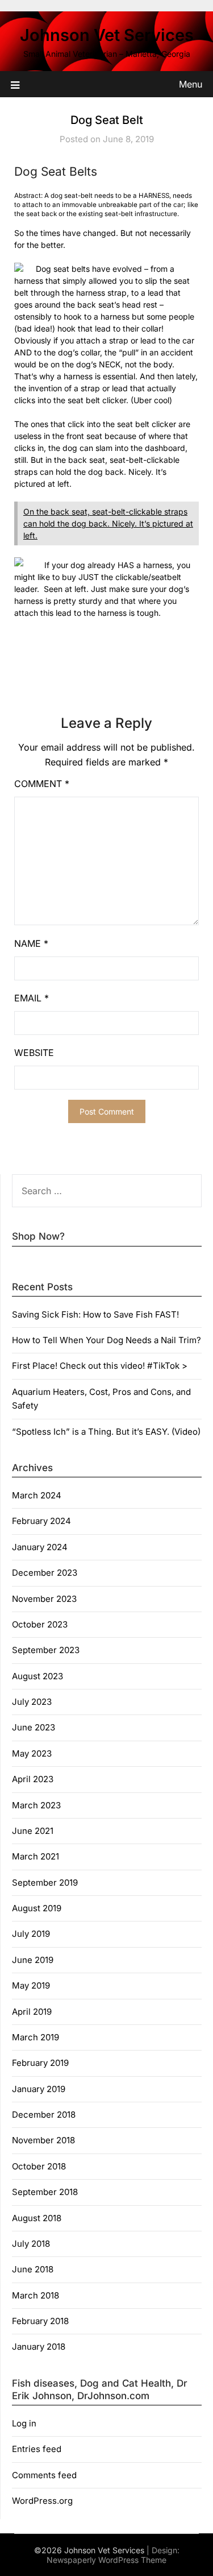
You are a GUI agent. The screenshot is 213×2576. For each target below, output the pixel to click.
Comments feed (44, 2475)
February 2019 (40, 2063)
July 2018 (31, 2244)
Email (32, 998)
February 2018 (40, 2321)
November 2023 (44, 1599)
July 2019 (31, 1934)
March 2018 (35, 2295)
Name (31, 943)
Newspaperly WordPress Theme (106, 2560)
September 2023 (46, 1650)
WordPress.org (42, 2501)
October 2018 (39, 2166)
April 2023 (33, 1779)
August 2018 (37, 2218)
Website (34, 1053)
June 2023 (34, 1727)
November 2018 (43, 2140)
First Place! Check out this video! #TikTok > (100, 1366)
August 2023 (37, 1676)
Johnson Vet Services (107, 35)
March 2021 (35, 1856)
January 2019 (39, 2089)
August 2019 (37, 1908)
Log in (24, 2423)
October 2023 (40, 1624)
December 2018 (44, 2115)
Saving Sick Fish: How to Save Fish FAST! (95, 1314)
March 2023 (36, 1805)
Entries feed (37, 2449)
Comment (42, 784)
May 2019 (31, 1985)
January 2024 (40, 1547)
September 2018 (45, 2192)
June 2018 (33, 2269)
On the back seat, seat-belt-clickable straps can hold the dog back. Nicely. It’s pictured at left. (108, 523)
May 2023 (32, 1753)
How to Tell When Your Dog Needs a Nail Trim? (106, 1340)
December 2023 (45, 1573)
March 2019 (35, 2037)
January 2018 (39, 2347)
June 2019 (33, 1960)
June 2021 (33, 1831)
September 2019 (45, 1883)
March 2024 (37, 1495)
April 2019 (32, 2012)
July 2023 (32, 1702)
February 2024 (41, 1521)
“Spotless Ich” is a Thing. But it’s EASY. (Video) (106, 1432)
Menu (191, 84)
